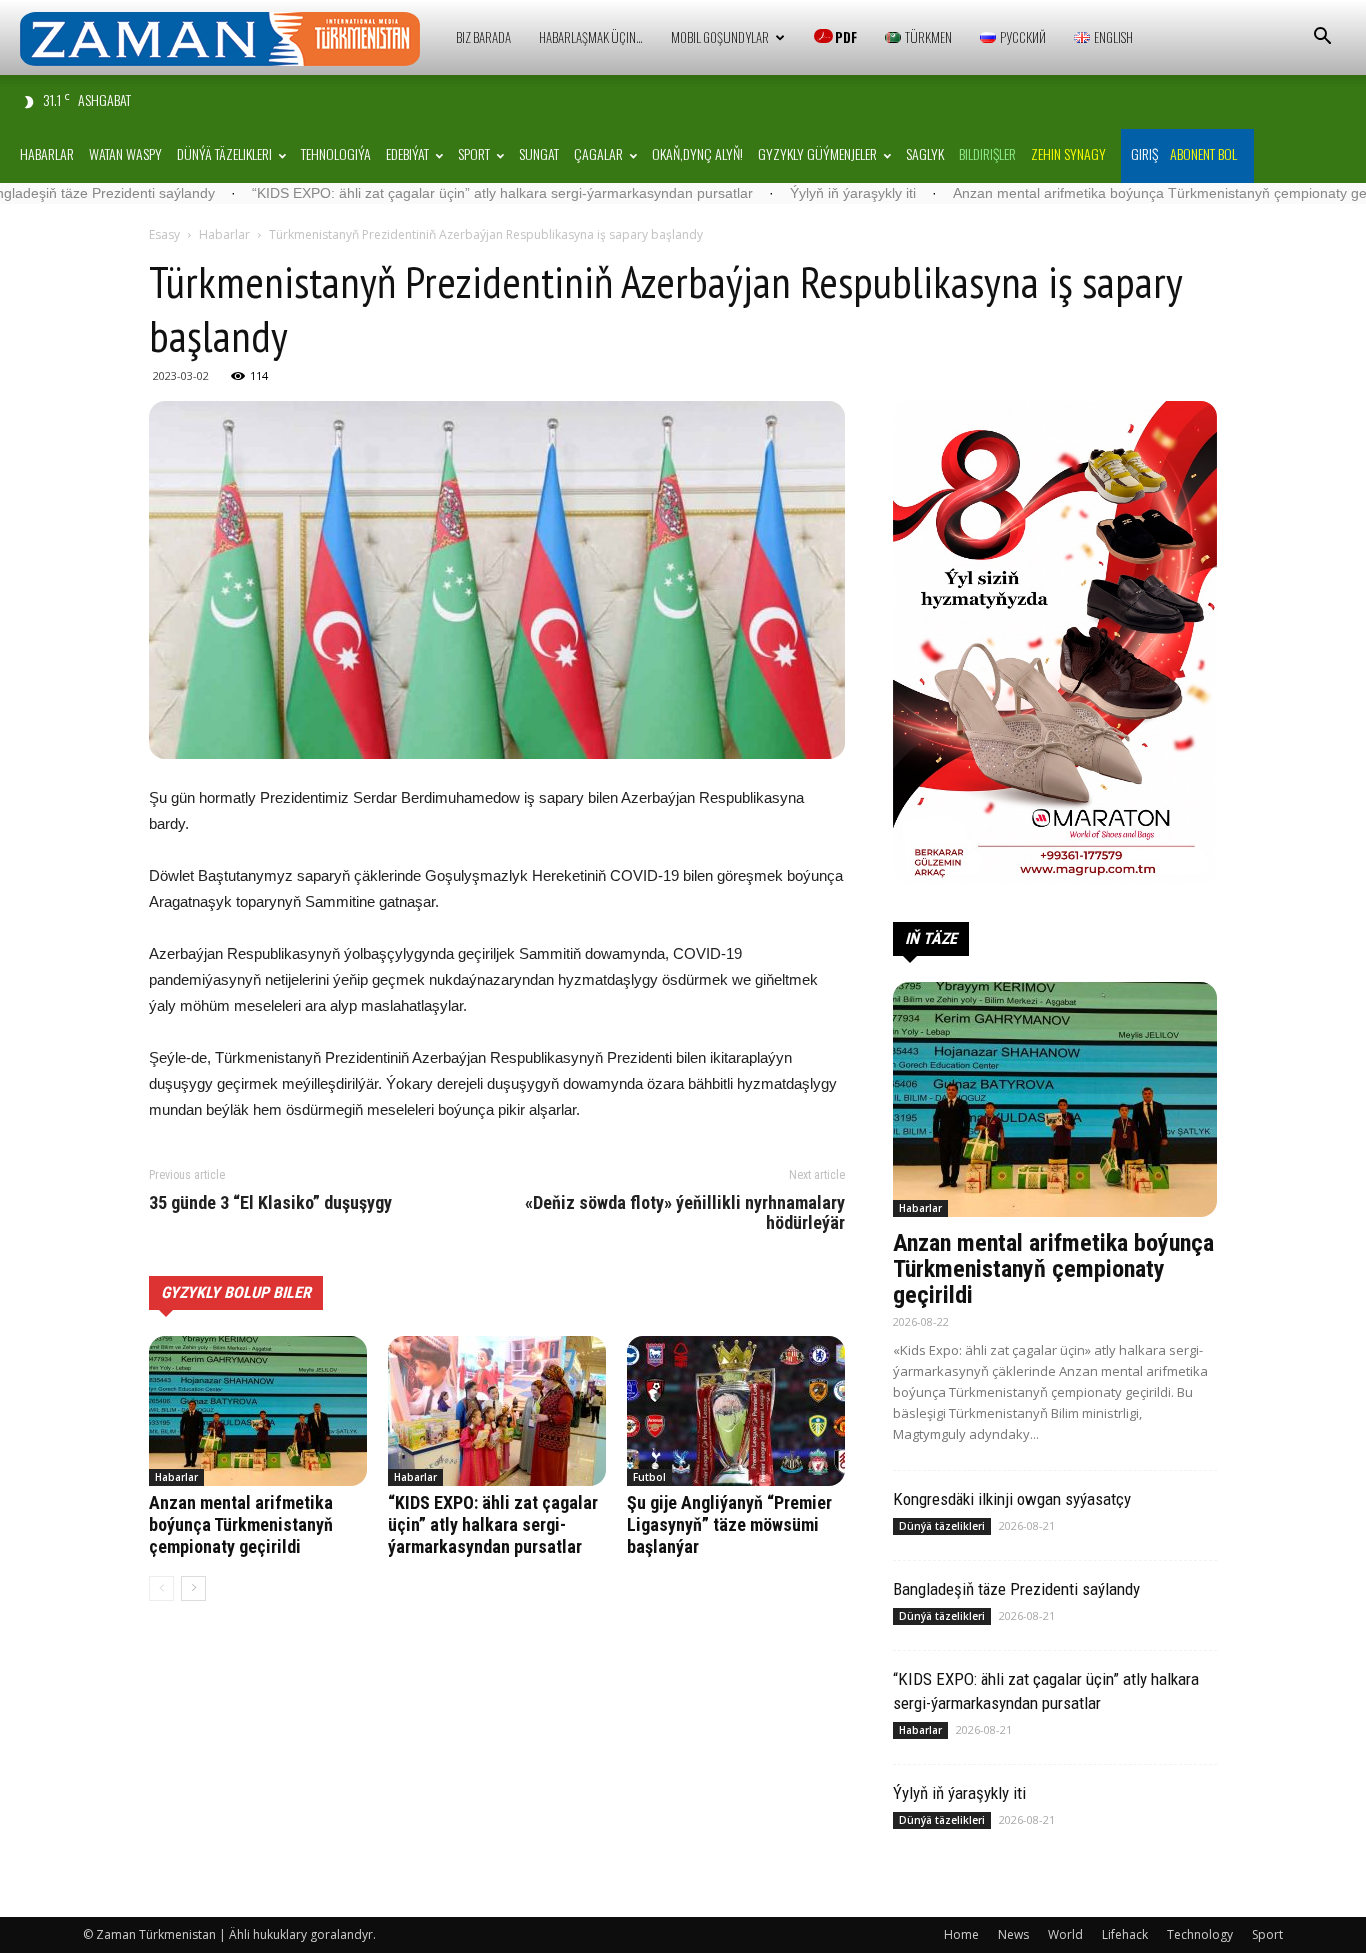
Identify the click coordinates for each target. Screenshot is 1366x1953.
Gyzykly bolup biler (236, 1292)
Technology (1200, 1934)
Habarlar (47, 153)
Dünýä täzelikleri (224, 153)
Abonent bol (1203, 153)
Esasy (164, 234)
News (1013, 1934)
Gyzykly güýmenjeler (817, 153)
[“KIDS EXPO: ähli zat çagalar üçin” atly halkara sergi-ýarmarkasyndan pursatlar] (497, 1411)
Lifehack (1125, 1934)
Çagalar (598, 153)
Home (961, 1934)
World (1065, 1934)
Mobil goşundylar (720, 37)
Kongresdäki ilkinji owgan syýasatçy (1012, 1499)
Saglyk (925, 153)
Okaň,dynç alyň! (697, 153)
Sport (474, 153)
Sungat (539, 153)
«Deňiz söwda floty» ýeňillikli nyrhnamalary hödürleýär (685, 1213)
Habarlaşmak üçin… (591, 37)
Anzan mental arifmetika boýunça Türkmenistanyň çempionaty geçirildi (1079, 193)
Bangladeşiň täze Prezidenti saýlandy (1016, 1589)
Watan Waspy (125, 153)
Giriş (1144, 153)
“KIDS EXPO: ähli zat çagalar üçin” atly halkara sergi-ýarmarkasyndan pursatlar (405, 193)
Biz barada (483, 37)
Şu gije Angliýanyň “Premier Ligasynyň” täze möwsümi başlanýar (729, 1524)
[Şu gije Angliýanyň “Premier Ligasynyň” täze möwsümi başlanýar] (736, 1411)
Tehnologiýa (336, 153)
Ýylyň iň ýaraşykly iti (756, 193)
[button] (1322, 38)
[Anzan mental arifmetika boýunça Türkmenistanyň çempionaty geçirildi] (258, 1411)
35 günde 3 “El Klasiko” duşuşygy (270, 1203)
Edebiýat (407, 153)
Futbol (649, 1477)
